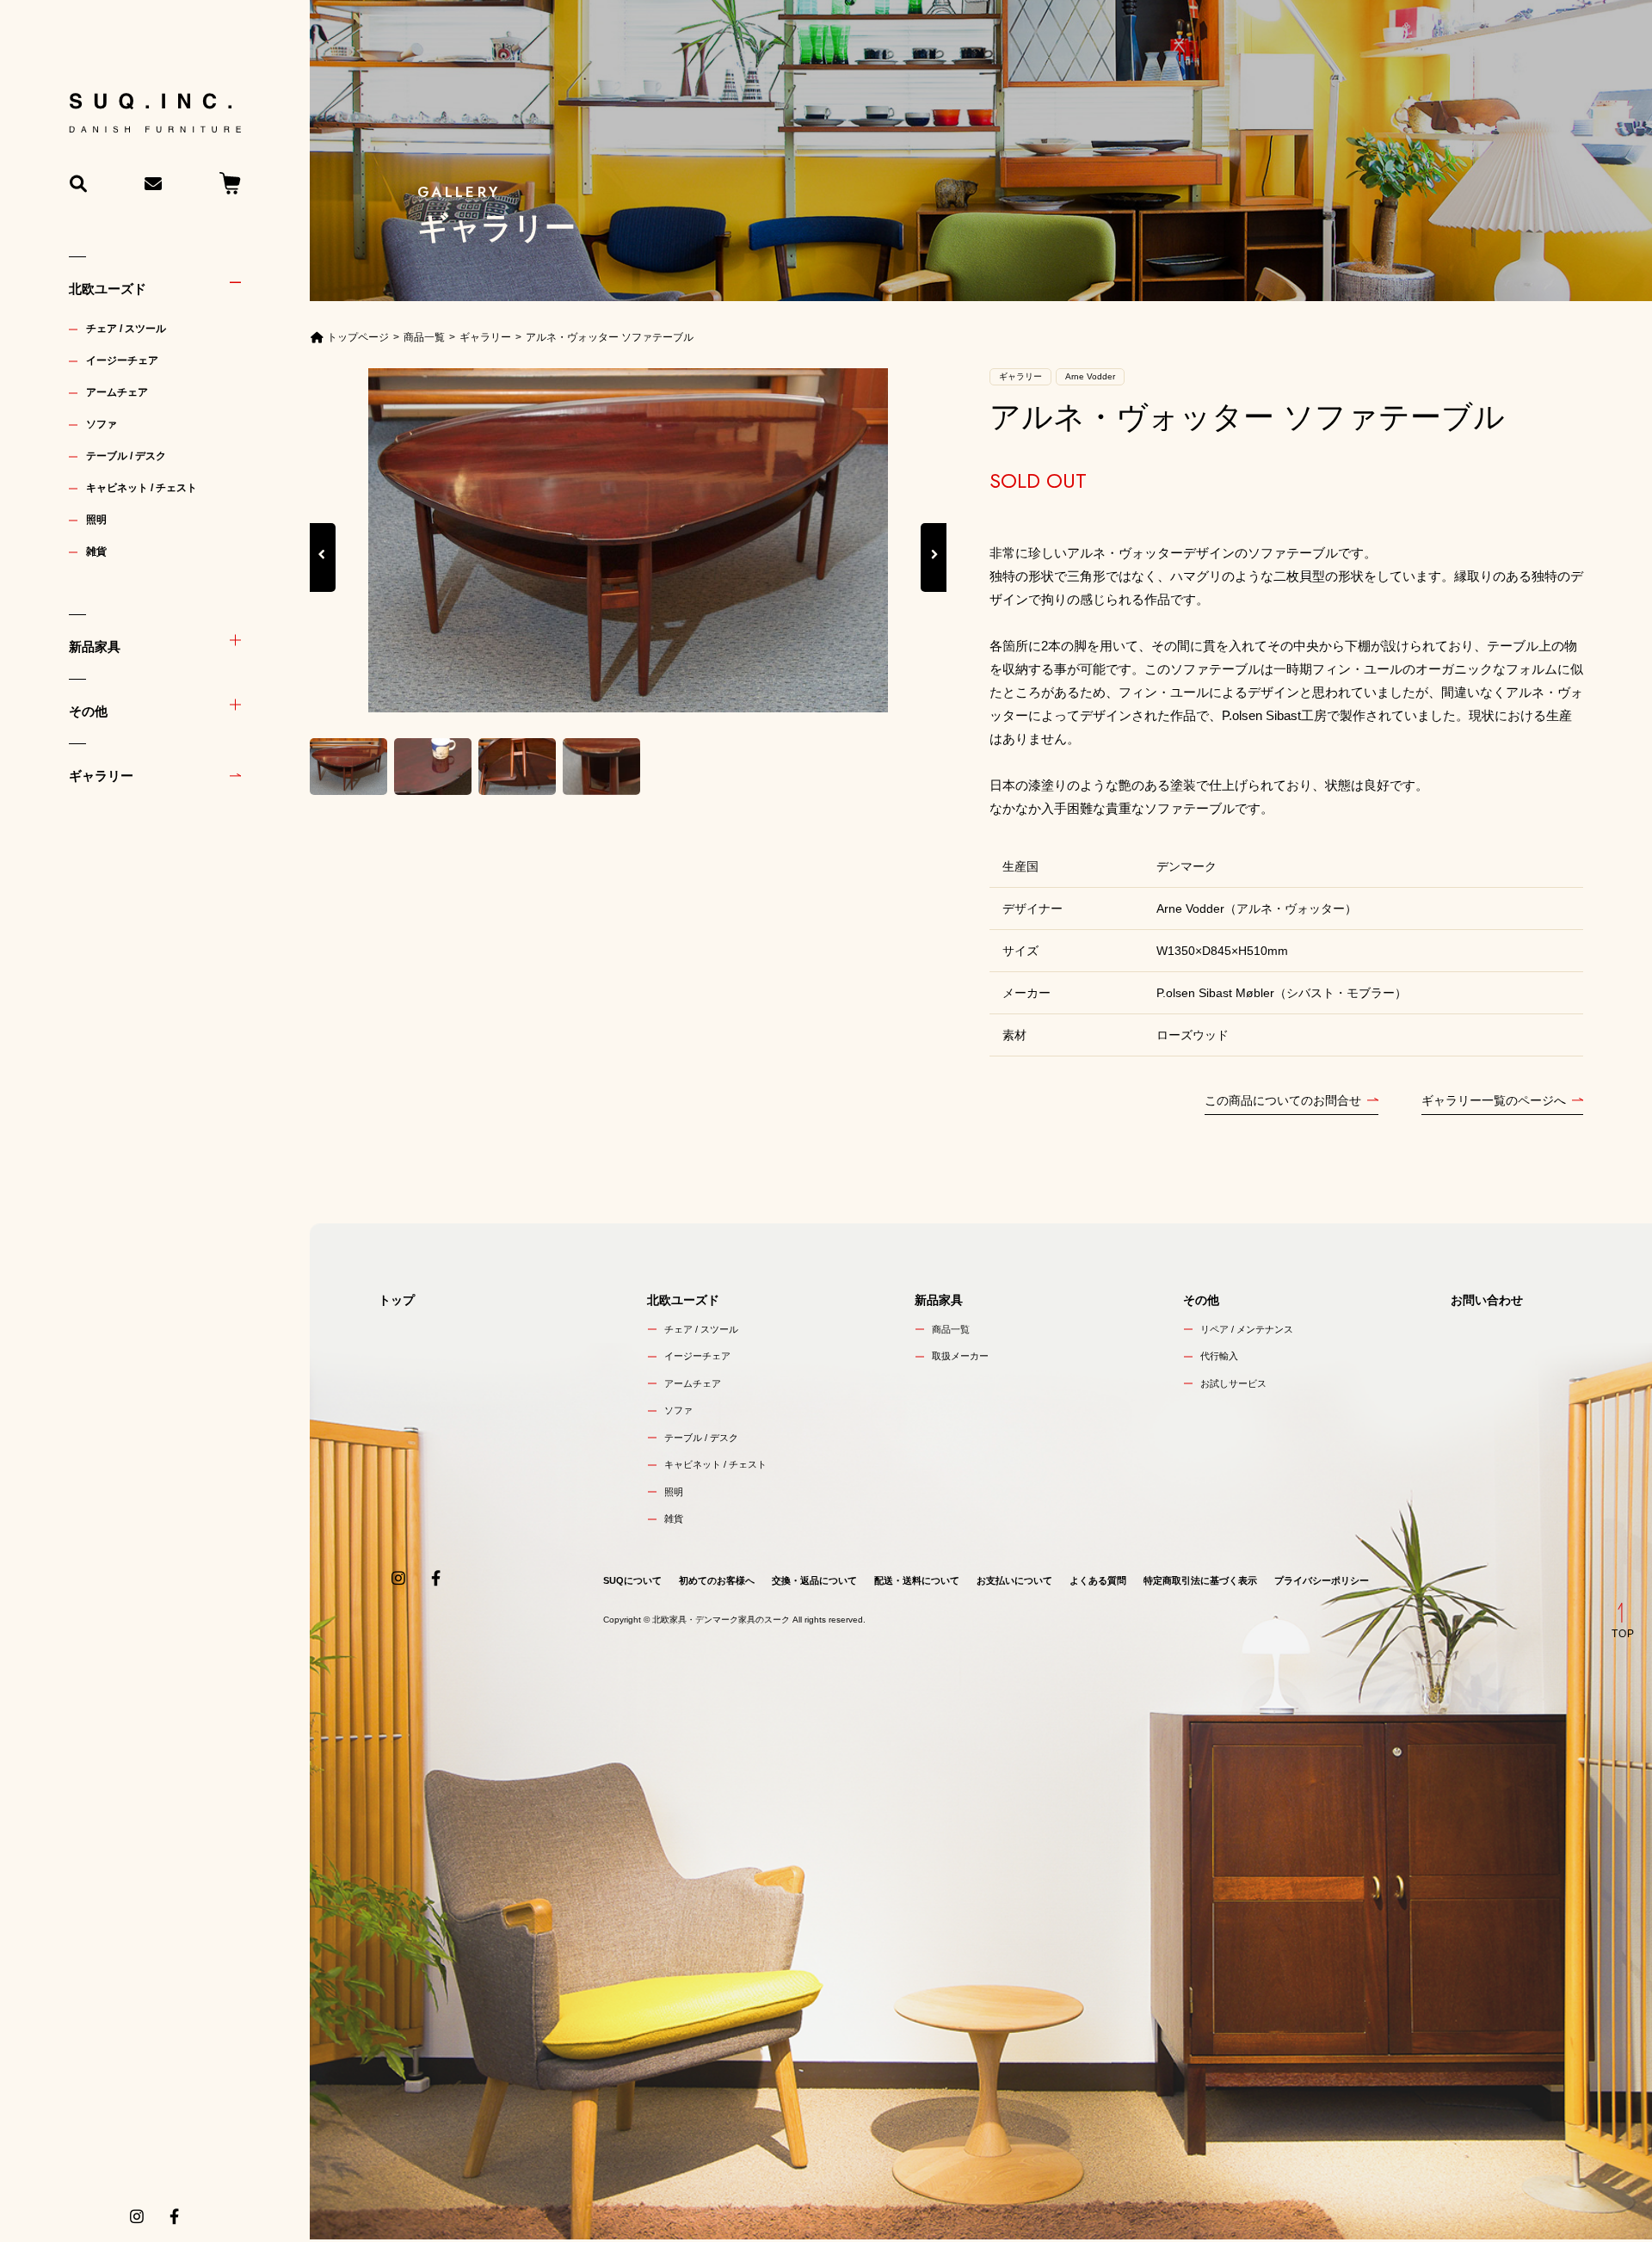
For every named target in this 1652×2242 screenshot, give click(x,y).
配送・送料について (917, 1580)
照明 (96, 520)
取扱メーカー (960, 1356)
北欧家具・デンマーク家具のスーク (721, 1620)
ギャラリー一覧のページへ (1494, 1100)
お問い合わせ (1487, 1300)
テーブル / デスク (126, 456)
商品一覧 (951, 1329)
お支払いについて (1014, 1580)
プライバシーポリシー (1322, 1580)
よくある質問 (1098, 1580)
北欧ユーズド (108, 289)
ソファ (102, 424)
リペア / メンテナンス (1247, 1329)
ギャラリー (101, 776)
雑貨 (96, 551)
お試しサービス (1233, 1383)
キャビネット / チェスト (142, 488)
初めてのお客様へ (717, 1580)
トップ (397, 1300)
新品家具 (95, 647)
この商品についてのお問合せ (1283, 1100)
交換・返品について (814, 1580)
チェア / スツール (126, 329)
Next (934, 573)
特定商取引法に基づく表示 (1200, 1580)
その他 (88, 711)
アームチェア (117, 392)
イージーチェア (122, 360)
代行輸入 (1219, 1356)
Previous (323, 573)
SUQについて (632, 1580)
